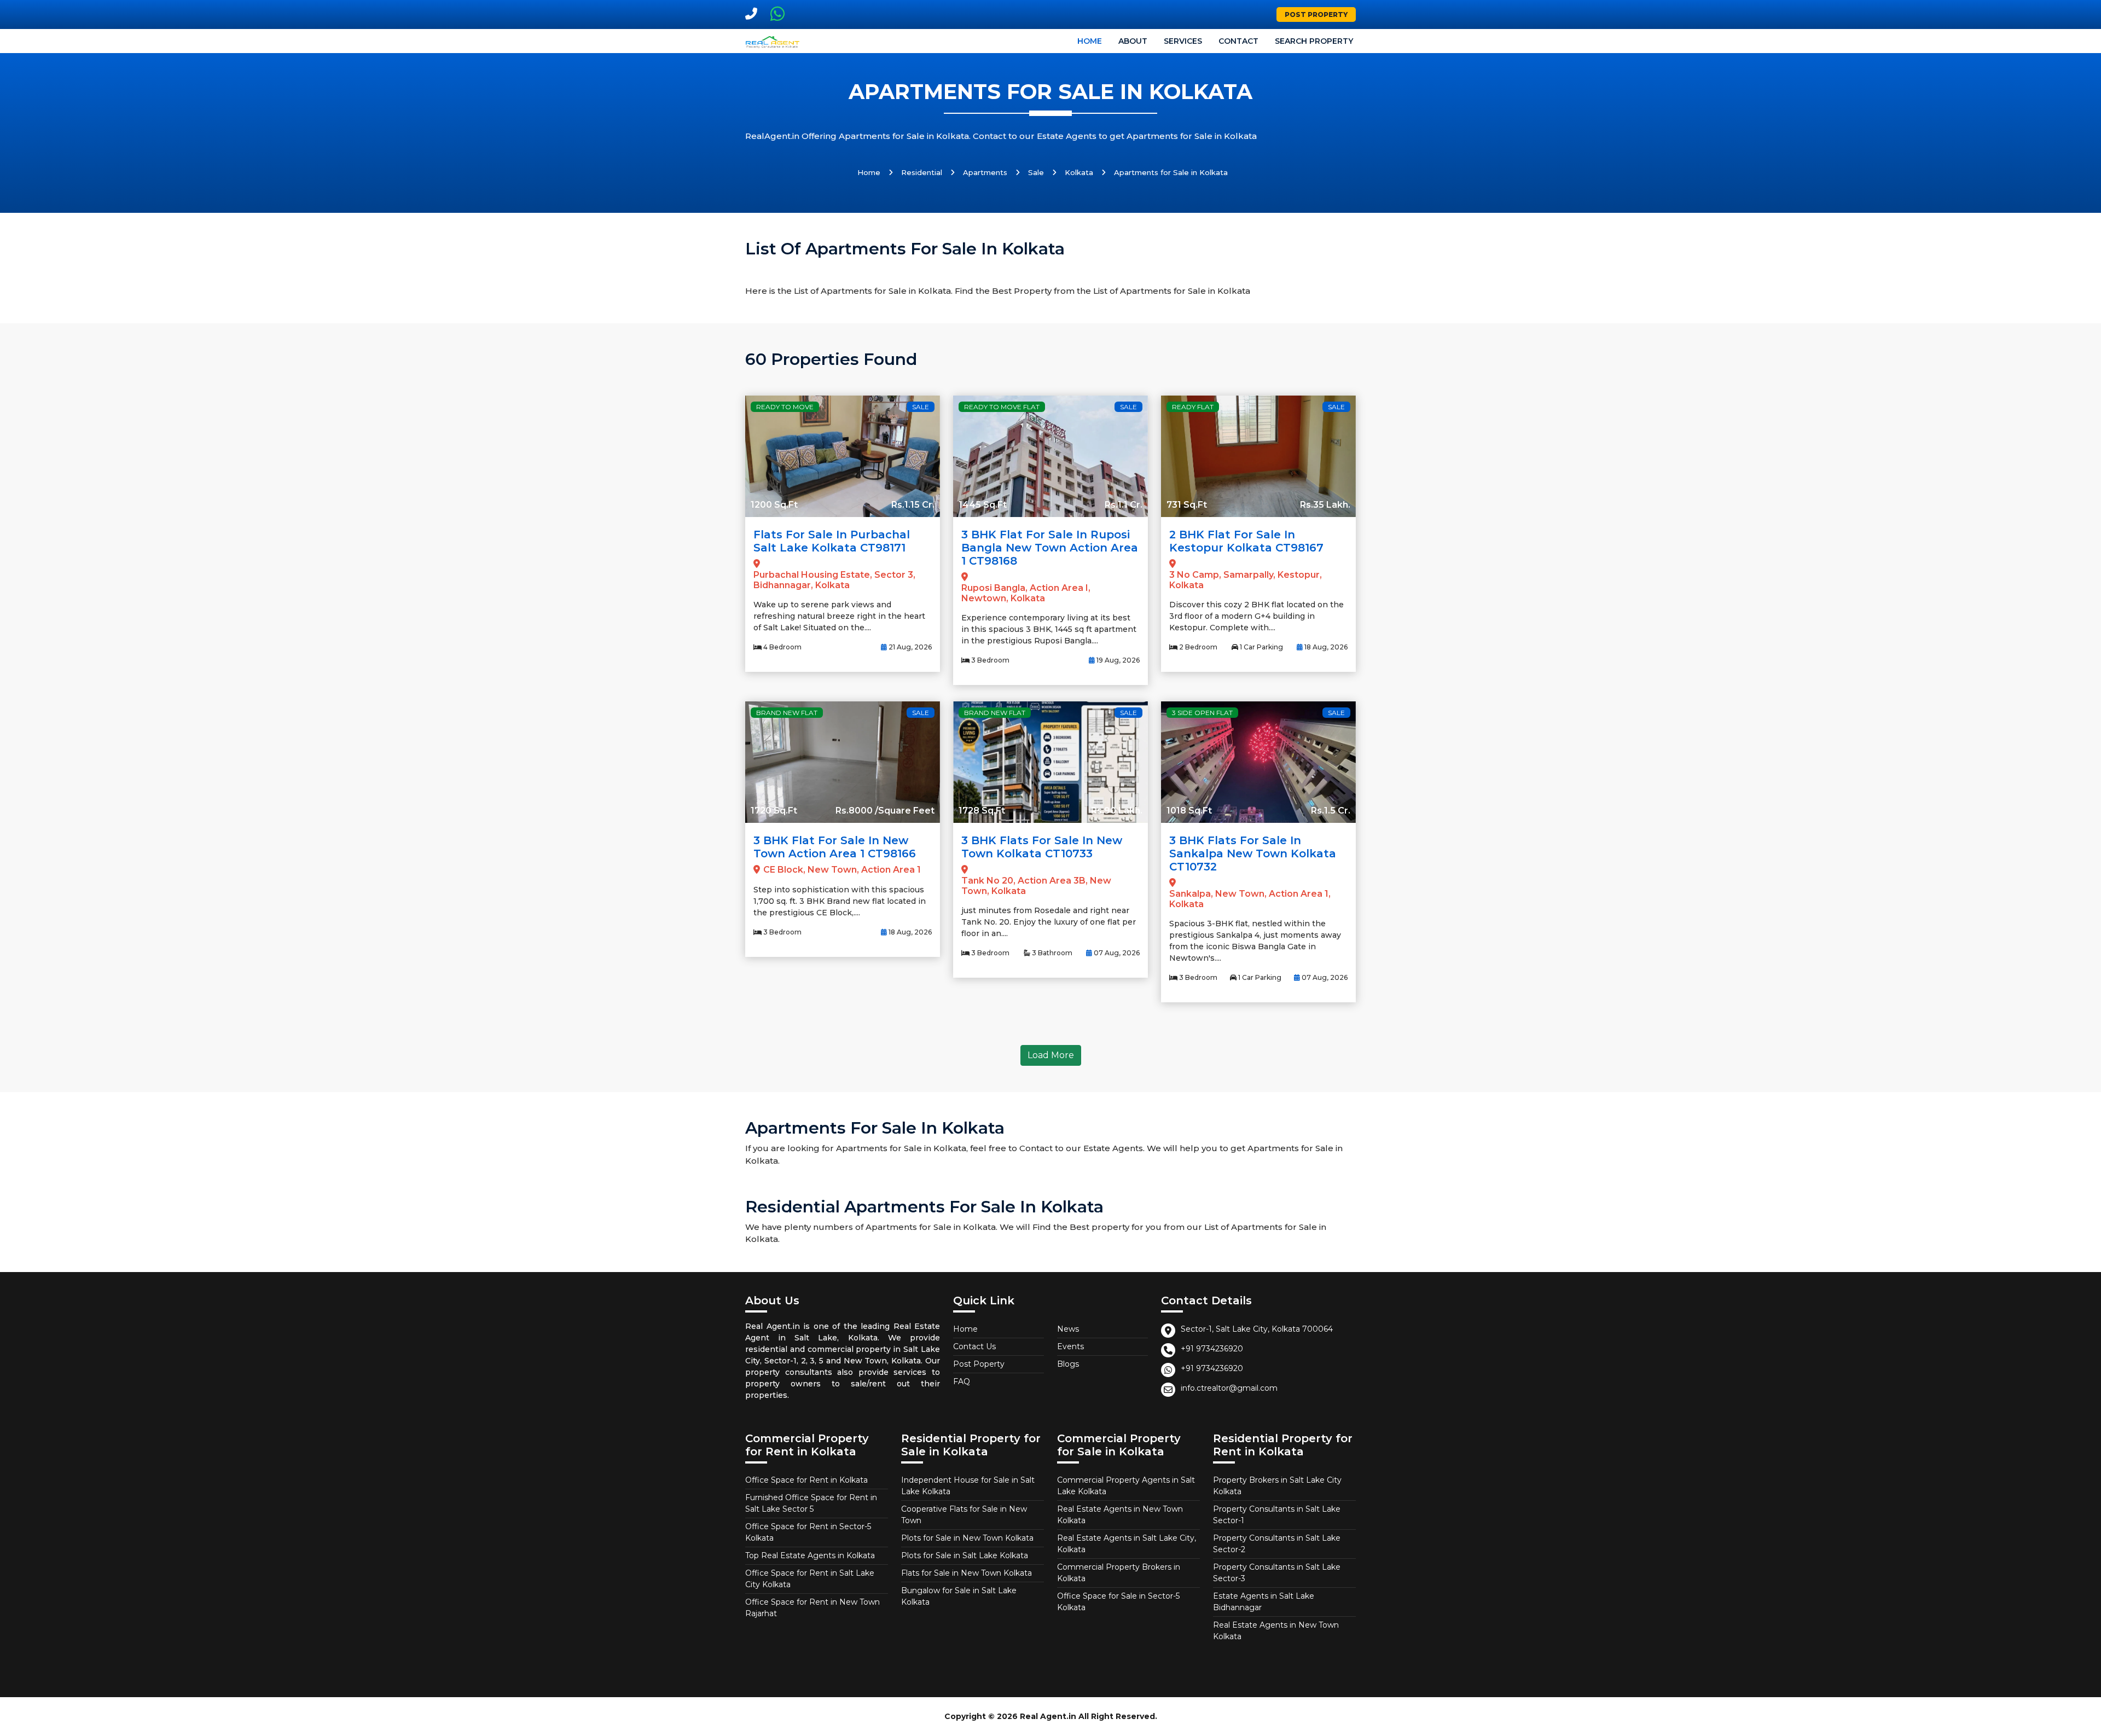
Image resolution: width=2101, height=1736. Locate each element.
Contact (1238, 41)
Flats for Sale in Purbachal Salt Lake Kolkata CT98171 (832, 541)
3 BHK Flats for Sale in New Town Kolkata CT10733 (1042, 847)
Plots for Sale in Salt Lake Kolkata (965, 1555)
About (1133, 41)
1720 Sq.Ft (774, 811)
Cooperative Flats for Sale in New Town (964, 1515)
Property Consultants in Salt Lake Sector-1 (1277, 1515)
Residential (922, 172)
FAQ (962, 1381)
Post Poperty (979, 1364)
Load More (1051, 1055)
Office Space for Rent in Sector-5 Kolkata (808, 1532)
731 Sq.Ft (1187, 505)
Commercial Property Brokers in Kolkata (1119, 1573)
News (1068, 1329)
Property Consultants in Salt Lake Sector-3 (1277, 1573)
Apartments (985, 172)
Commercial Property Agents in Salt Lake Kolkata (1126, 1486)
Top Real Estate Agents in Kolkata (810, 1555)
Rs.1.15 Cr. (913, 505)
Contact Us (974, 1346)
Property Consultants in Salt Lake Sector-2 (1277, 1544)
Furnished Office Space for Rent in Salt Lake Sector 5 (811, 1503)
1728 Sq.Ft (982, 811)
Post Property (1316, 14)
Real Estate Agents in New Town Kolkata (1120, 1515)
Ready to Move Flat (1002, 407)
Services (1183, 41)
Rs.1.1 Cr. (1124, 505)
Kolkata (1079, 172)
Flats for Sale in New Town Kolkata (967, 1573)
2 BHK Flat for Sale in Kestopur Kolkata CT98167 (1246, 541)
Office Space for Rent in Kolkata (806, 1480)
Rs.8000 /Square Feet (885, 811)
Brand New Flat (787, 713)
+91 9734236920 (1212, 1349)
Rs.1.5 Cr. (1331, 811)
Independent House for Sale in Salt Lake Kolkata (968, 1486)
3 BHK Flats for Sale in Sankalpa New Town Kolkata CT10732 (1253, 854)
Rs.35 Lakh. (1325, 505)
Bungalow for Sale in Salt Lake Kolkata (959, 1596)
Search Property (1314, 41)
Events (1070, 1346)
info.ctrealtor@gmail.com (1229, 1388)
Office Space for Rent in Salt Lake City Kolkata (810, 1579)
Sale (1036, 172)
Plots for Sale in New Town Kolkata (967, 1538)
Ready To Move (785, 407)
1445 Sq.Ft (983, 505)
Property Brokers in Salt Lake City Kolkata (1277, 1486)
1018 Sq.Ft (1189, 811)
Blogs (1068, 1364)
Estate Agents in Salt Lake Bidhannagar (1264, 1602)
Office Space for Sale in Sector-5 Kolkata (1118, 1602)
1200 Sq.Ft (774, 505)
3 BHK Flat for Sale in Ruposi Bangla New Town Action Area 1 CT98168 (1050, 548)
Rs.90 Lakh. (1117, 811)
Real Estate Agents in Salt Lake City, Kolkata (1127, 1544)
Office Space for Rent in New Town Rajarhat (812, 1608)
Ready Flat (1193, 407)
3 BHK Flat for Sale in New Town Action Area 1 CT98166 (835, 847)
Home (1090, 41)
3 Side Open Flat (1202, 713)
